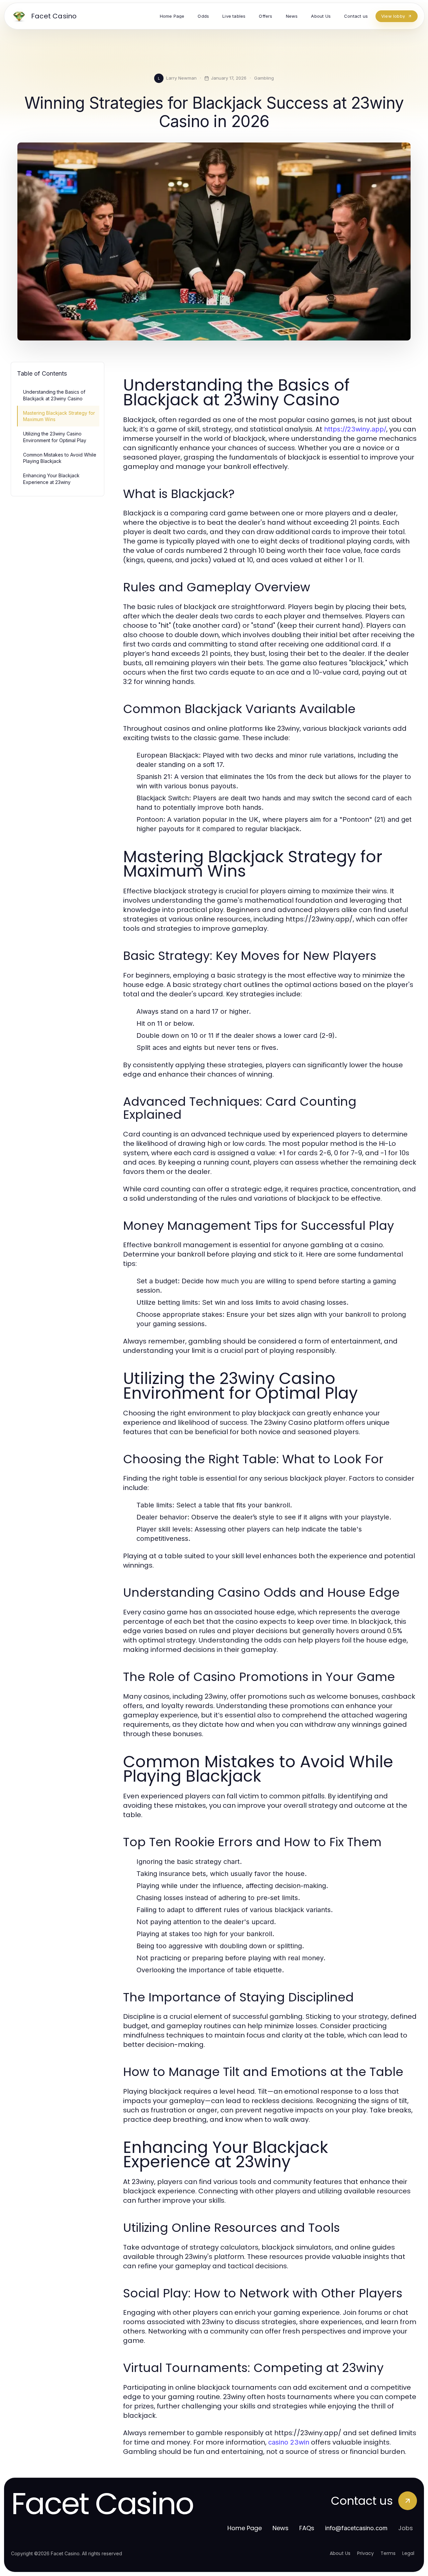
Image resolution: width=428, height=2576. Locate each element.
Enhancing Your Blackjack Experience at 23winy (51, 479)
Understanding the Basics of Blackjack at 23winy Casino (54, 395)
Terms (388, 2553)
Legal (408, 2553)
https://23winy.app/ (355, 429)
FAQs (307, 2528)
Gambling (264, 78)
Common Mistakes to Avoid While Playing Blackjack (60, 458)
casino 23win (289, 2442)
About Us (340, 2553)
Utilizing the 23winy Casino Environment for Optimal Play (55, 437)
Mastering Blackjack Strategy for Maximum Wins (59, 416)
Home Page (245, 2528)
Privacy (365, 2553)
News (281, 2528)
